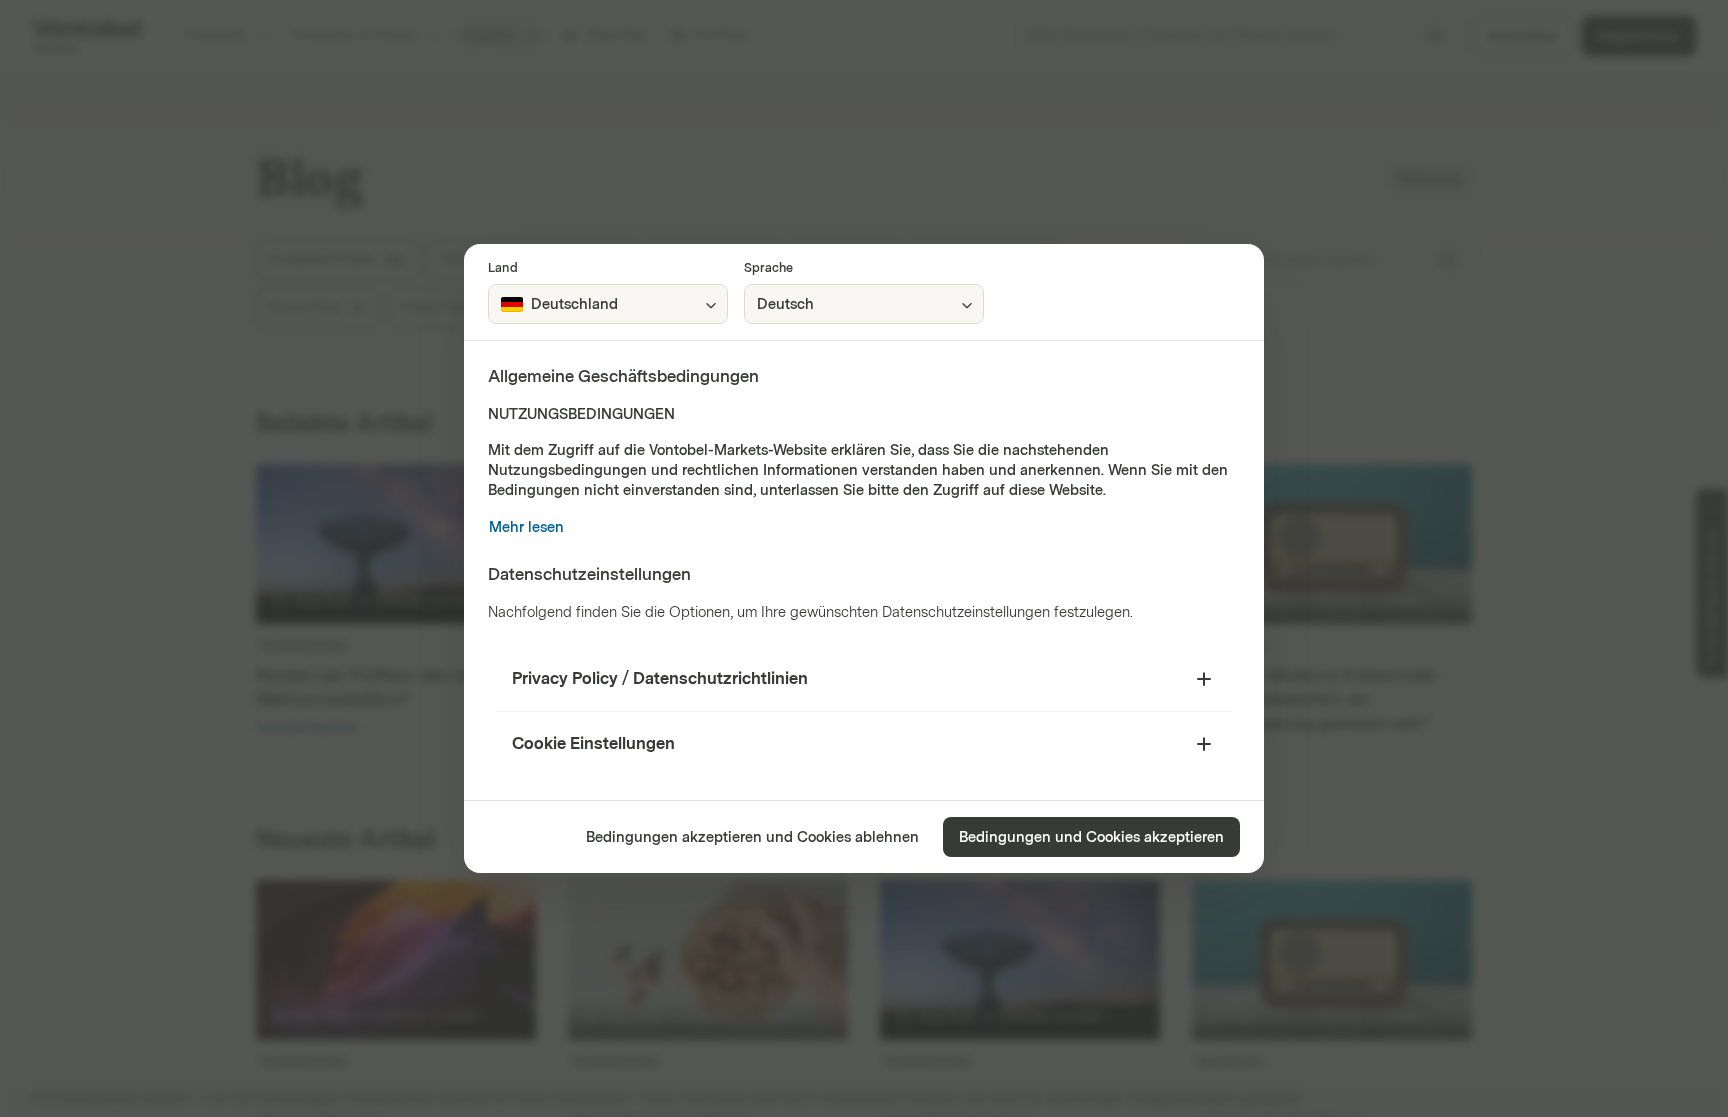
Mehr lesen (526, 527)
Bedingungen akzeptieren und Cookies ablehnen (752, 837)
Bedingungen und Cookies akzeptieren (1091, 837)
